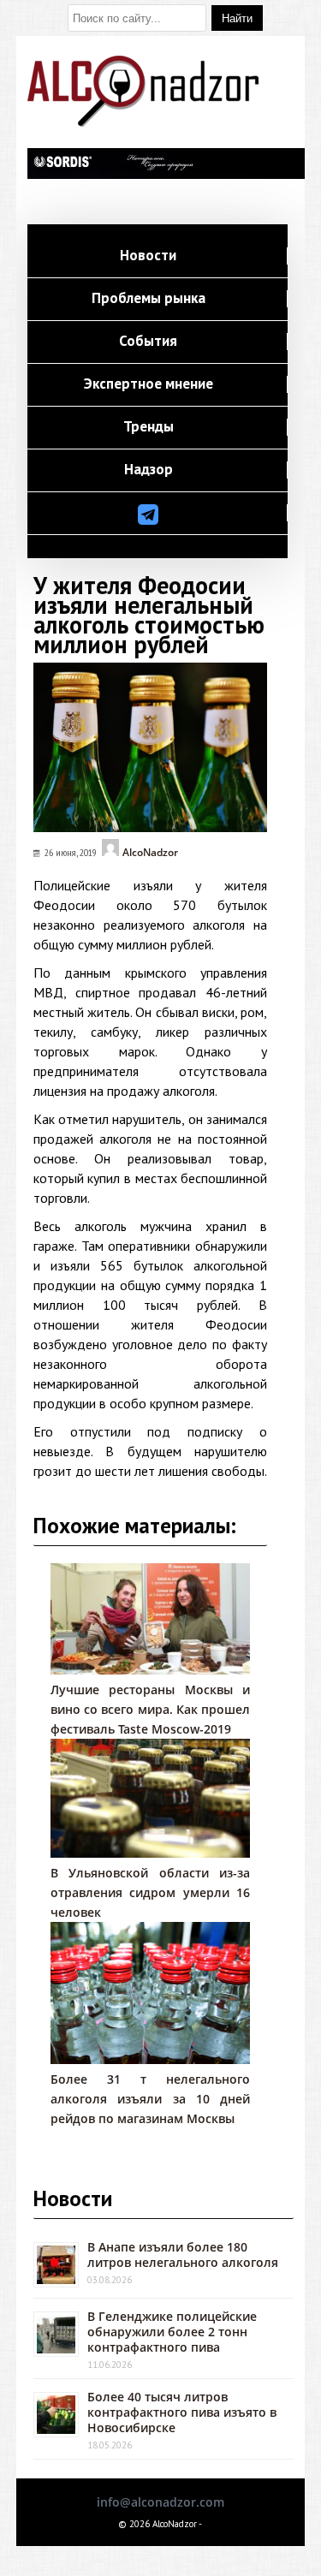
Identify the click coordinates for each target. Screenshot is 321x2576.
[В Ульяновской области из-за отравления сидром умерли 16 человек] (151, 1853)
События (148, 342)
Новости (148, 256)
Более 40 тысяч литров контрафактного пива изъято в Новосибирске (182, 2412)
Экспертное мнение (149, 384)
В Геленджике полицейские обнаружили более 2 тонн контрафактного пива (172, 2332)
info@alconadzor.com (160, 2502)
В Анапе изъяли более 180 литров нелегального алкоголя (183, 2255)
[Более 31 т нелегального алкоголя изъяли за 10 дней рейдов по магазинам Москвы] (151, 2059)
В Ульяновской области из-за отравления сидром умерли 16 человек (151, 1892)
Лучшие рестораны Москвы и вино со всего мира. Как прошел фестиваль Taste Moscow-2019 (151, 1709)
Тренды (149, 427)
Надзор (149, 470)
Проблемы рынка (149, 299)
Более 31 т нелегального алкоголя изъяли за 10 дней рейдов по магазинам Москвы (151, 2099)
